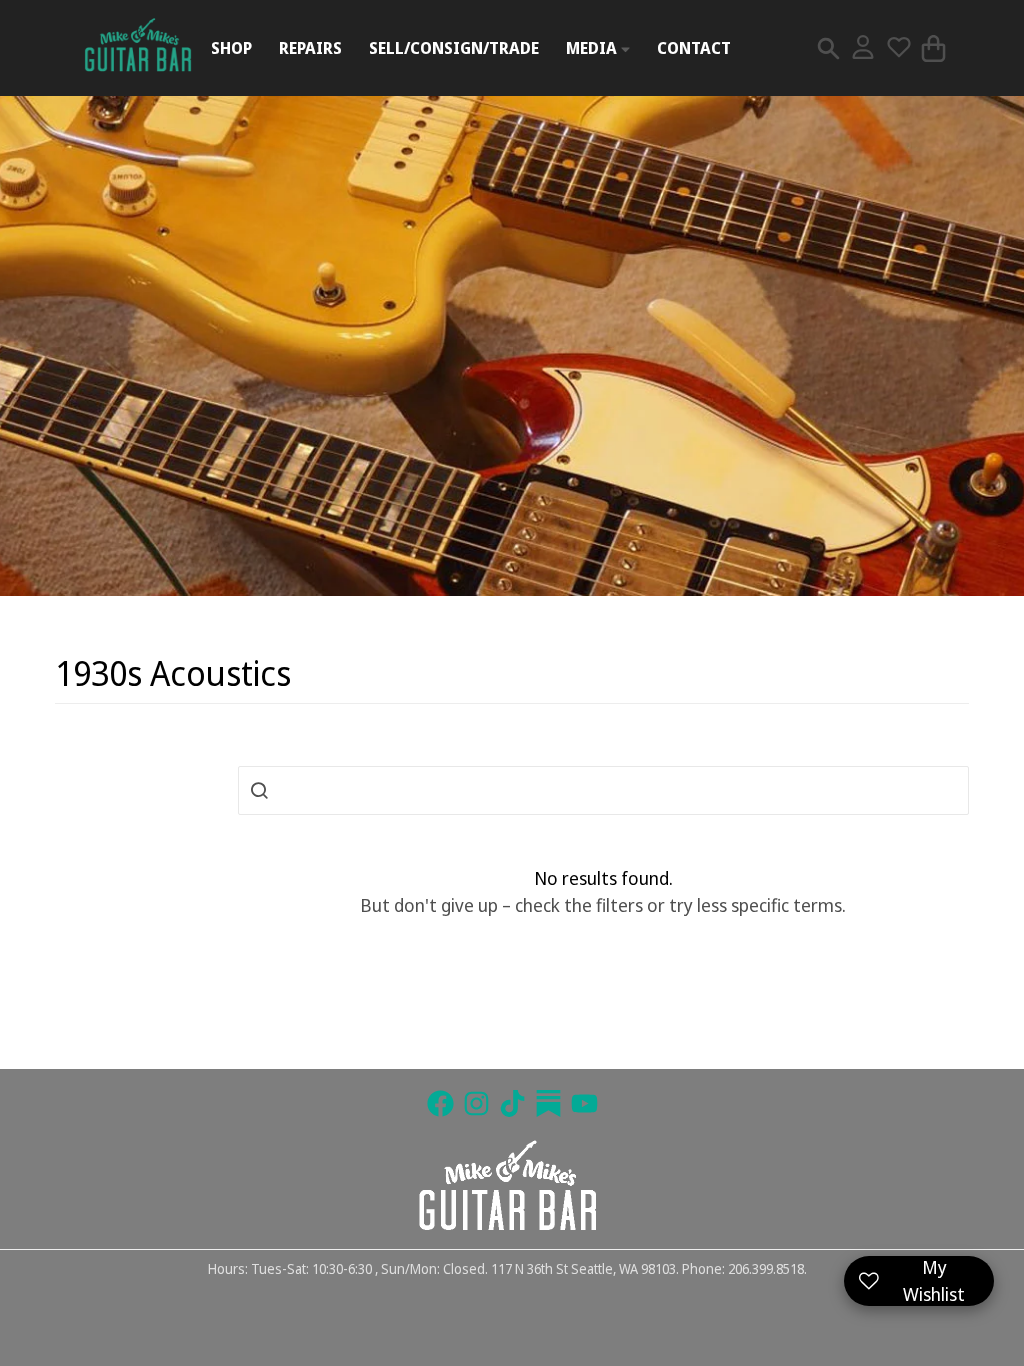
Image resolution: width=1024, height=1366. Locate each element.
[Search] (828, 48)
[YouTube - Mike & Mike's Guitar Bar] (584, 1103)
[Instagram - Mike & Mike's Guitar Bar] (476, 1103)
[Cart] (933, 48)
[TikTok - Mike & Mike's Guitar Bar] (512, 1103)
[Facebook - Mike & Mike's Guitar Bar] (440, 1103)
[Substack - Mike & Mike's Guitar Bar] (548, 1103)
